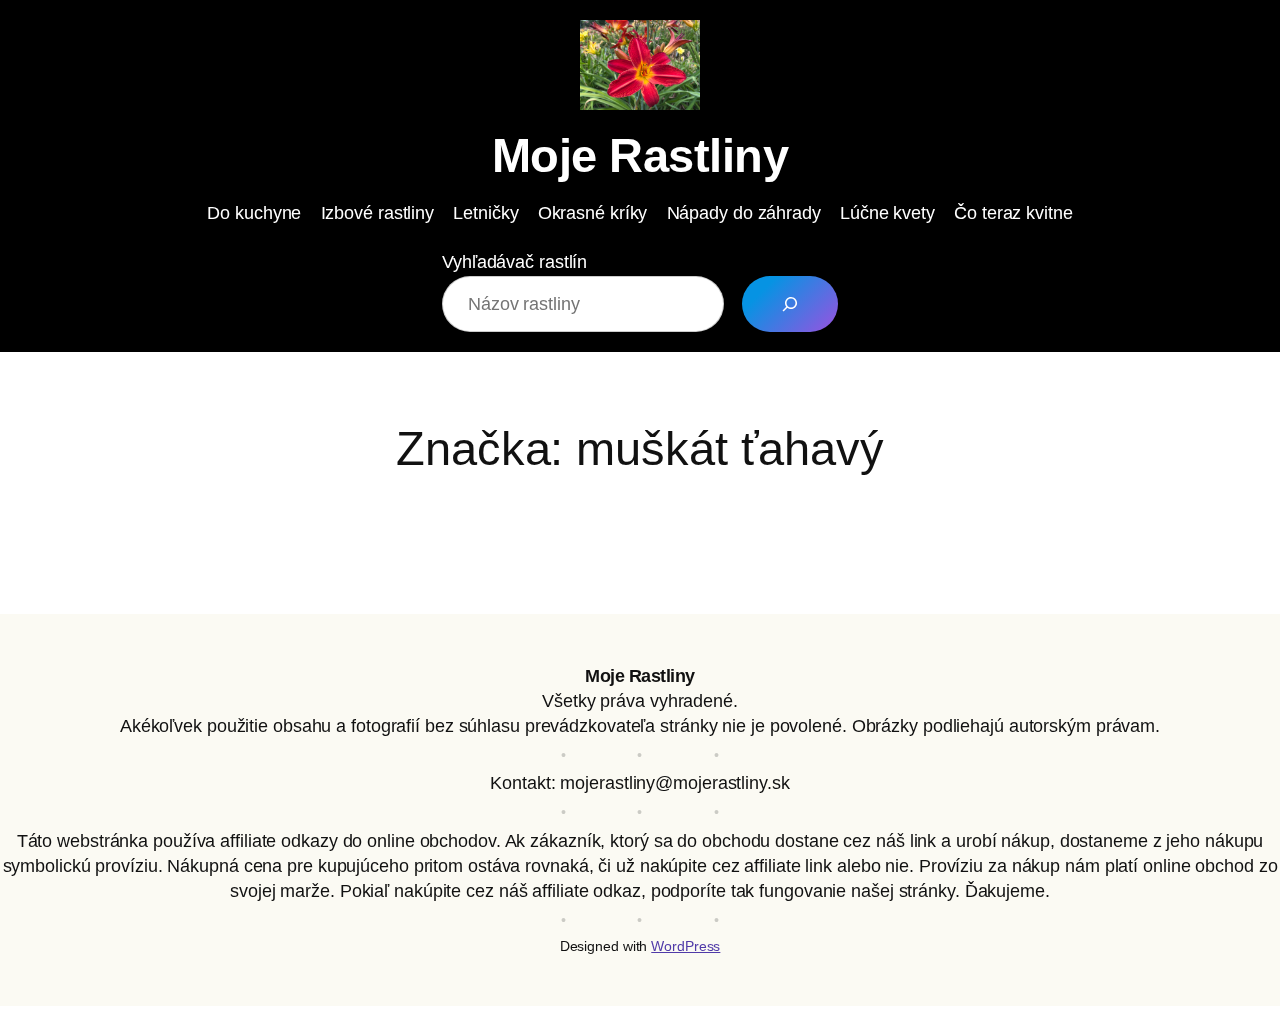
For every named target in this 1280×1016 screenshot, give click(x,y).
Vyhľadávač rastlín (514, 262)
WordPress (685, 946)
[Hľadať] (790, 304)
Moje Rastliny (640, 155)
